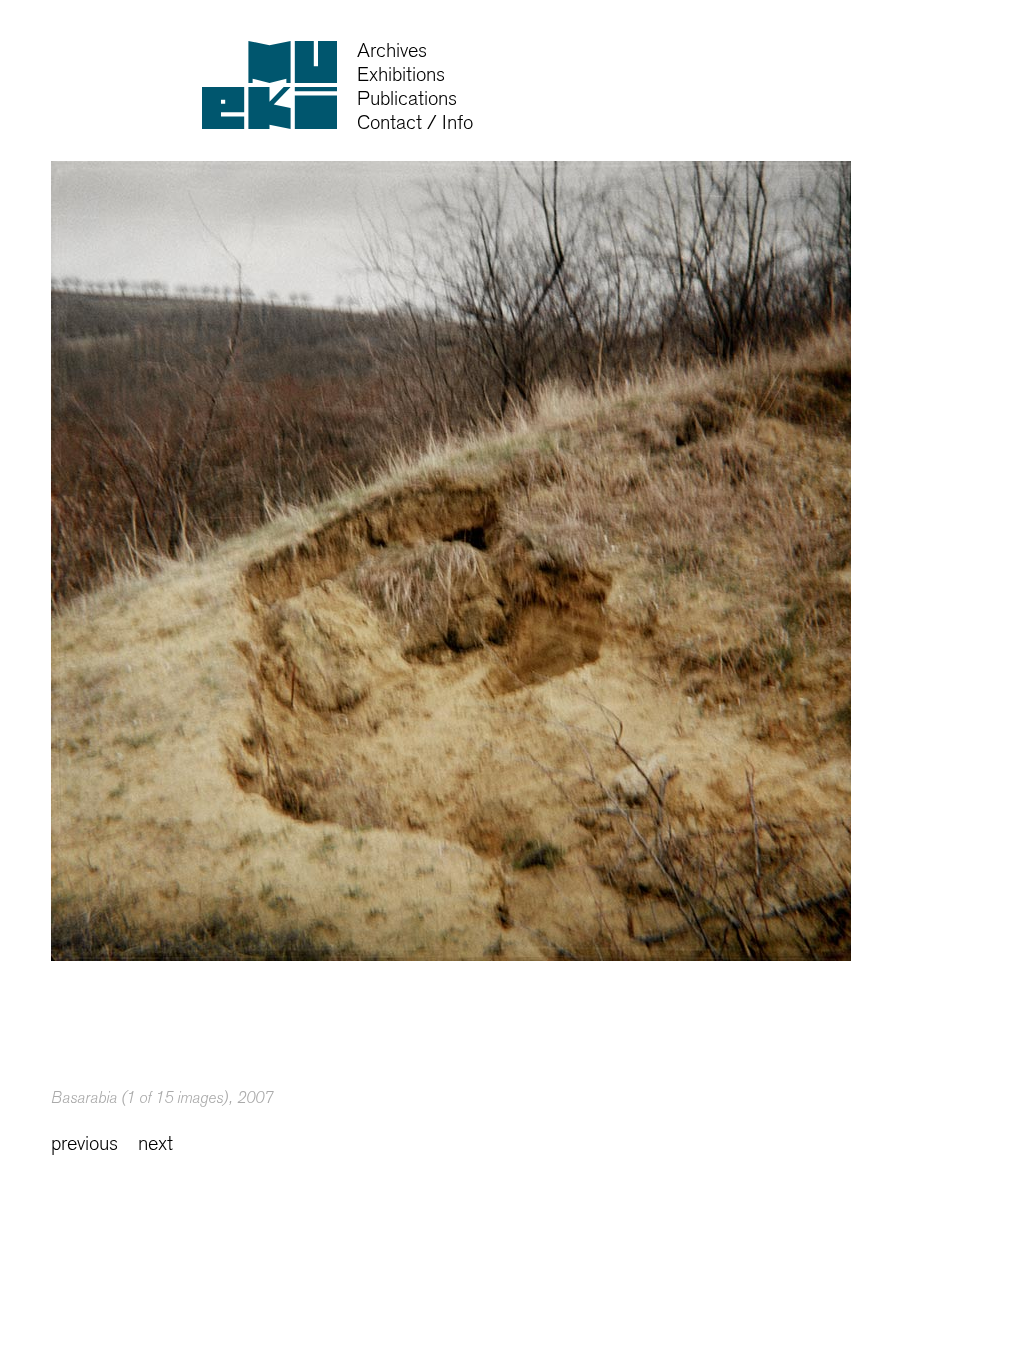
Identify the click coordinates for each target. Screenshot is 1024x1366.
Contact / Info (415, 122)
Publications (407, 98)
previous (84, 1143)
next (155, 1143)
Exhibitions (401, 74)
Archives (392, 50)
